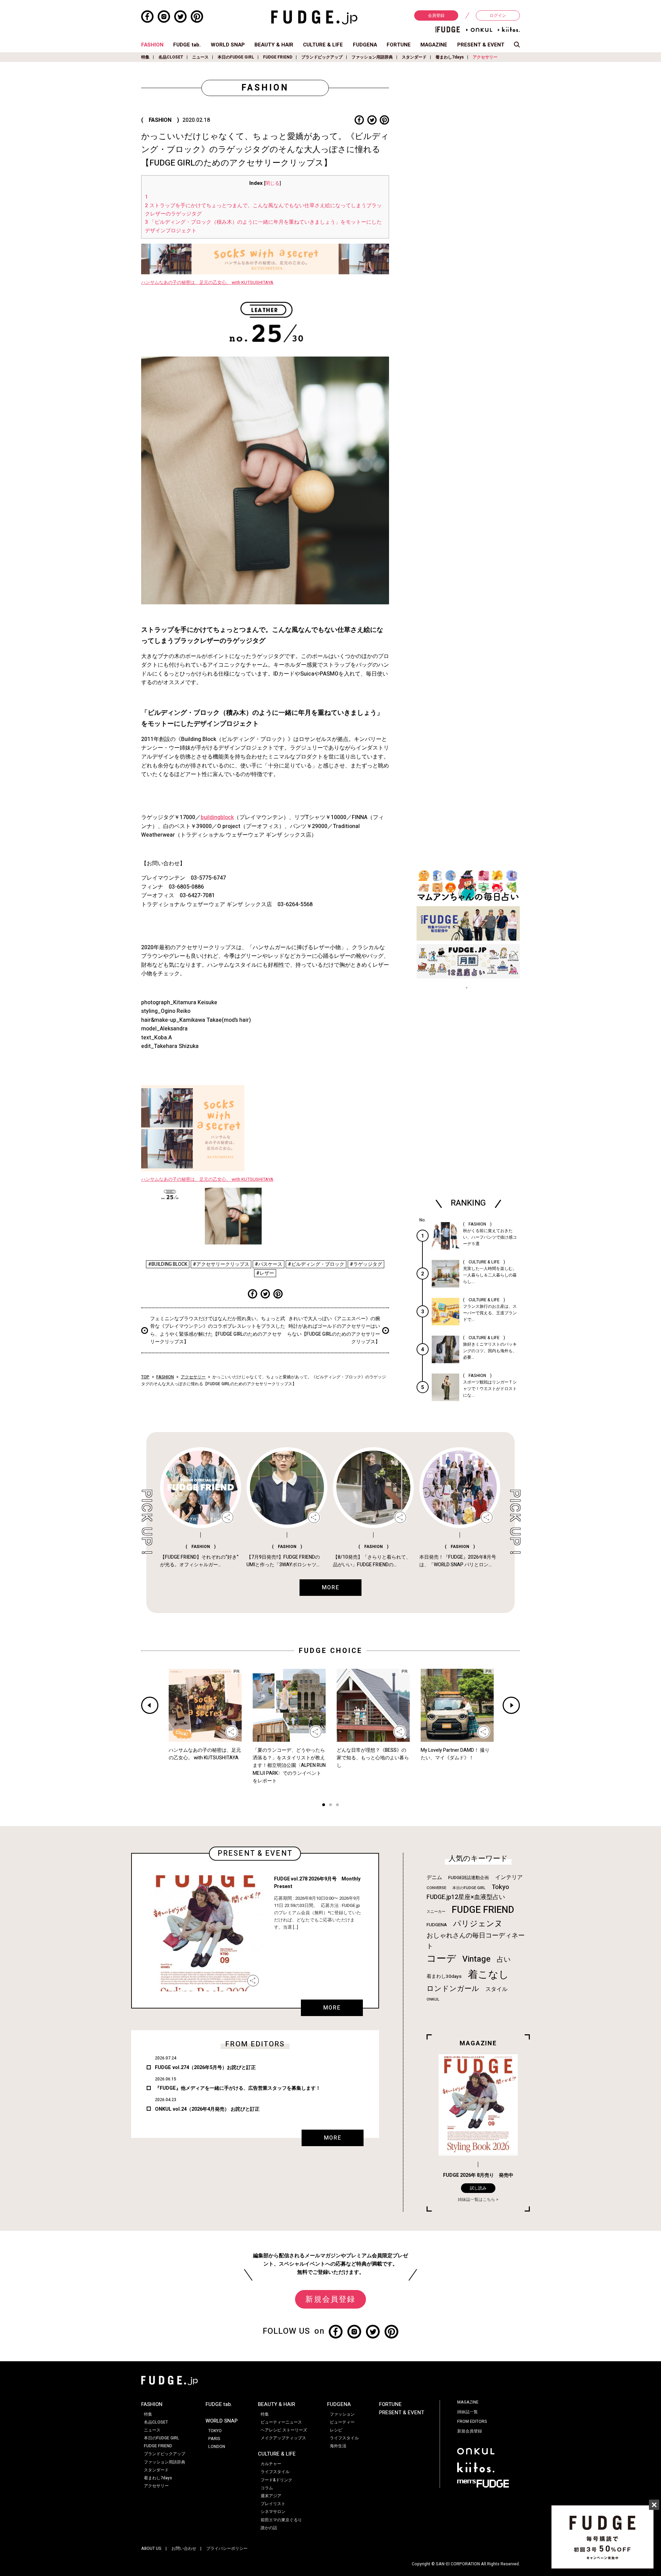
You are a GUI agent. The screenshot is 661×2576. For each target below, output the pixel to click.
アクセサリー (485, 57)
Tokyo (500, 1887)
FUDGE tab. (187, 45)
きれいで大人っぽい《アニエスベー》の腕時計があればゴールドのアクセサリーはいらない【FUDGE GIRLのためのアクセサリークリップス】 (334, 1330)
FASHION (152, 45)
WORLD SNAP (228, 45)
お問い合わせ (184, 2548)
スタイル (496, 1989)
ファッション (342, 2414)
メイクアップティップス (283, 2438)
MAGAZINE (434, 45)
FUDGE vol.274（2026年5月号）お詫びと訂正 (205, 2068)
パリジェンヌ (478, 1924)
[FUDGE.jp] (314, 17)
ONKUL (433, 1999)
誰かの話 (269, 2528)
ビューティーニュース (281, 2422)
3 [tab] (337, 1806)
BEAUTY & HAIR (274, 45)
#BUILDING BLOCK (168, 1264)
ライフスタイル (275, 2472)
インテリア (509, 1877)
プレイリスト (273, 2504)
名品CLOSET (171, 57)
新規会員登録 (330, 2299)
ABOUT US (151, 2548)
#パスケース (269, 1264)
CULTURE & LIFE (323, 45)
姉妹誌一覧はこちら (476, 2199)
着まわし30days (444, 1976)
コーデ (441, 1959)
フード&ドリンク (276, 2480)
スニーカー (436, 1912)
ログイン (498, 15)
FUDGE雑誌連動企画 (469, 1878)
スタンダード (414, 57)
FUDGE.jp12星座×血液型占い (466, 1897)
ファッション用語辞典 (372, 57)
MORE (332, 2008)
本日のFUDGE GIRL (236, 57)
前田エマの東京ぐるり (281, 2520)
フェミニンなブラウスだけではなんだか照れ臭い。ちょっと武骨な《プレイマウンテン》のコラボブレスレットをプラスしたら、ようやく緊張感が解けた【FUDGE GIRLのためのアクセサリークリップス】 (218, 1330)
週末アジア (271, 2496)
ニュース (200, 57)
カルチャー (271, 2464)
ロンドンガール (453, 1989)
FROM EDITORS (472, 2421)
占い (504, 1959)
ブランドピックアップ (322, 57)
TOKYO (215, 2431)
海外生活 (338, 2446)
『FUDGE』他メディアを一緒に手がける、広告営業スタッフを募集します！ (238, 2088)
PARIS (214, 2439)
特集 (145, 57)
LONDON (217, 2447)
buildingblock (217, 817)
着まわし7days (450, 57)
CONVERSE (436, 1888)
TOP (145, 1377)
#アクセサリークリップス (221, 1264)
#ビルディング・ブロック (316, 1264)
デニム (434, 1877)
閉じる (272, 183)
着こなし (488, 1975)
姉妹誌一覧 (468, 2412)
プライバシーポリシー (227, 2548)
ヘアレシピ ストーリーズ (284, 2430)
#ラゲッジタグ (366, 1264)
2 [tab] (330, 1806)
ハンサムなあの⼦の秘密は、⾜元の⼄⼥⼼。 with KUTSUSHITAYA (207, 283)
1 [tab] (324, 1806)
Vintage (476, 1959)
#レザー (265, 1273)
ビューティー (342, 2422)
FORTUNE (399, 45)
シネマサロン (273, 2512)
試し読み (478, 2188)
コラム (267, 2488)
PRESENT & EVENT (481, 45)
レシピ (336, 2430)
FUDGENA (365, 45)
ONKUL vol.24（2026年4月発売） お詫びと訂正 (207, 2109)
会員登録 (436, 15)
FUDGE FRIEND (278, 57)
